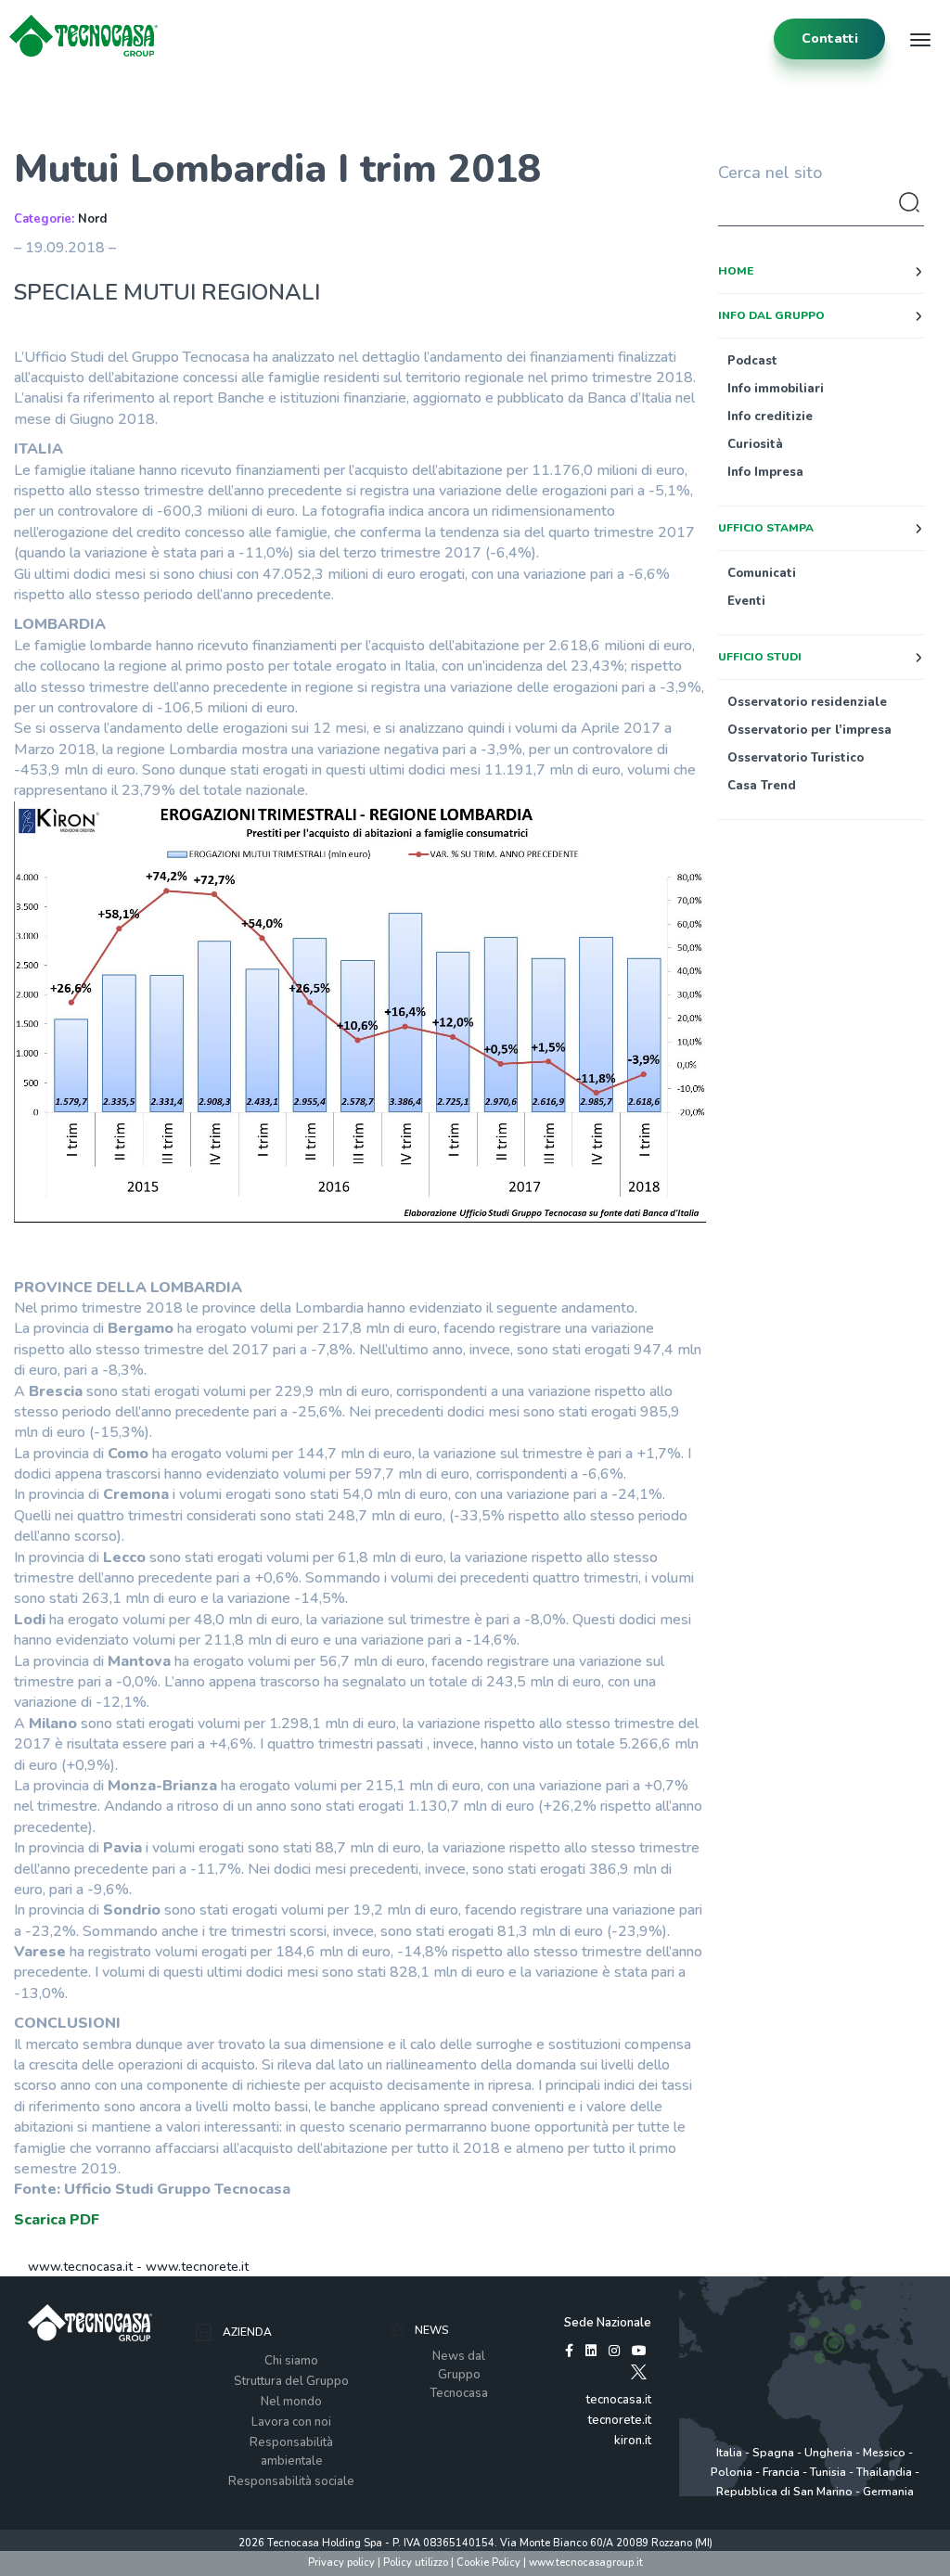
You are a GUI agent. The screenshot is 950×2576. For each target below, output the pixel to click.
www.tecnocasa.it (80, 2267)
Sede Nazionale (608, 2323)
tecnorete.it (620, 2420)
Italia (729, 2453)
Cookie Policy (488, 2563)
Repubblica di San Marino (784, 2492)
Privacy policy (341, 2563)
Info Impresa (765, 472)
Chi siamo (291, 2361)
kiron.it (633, 2441)
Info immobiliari (776, 389)
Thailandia (884, 2472)
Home (736, 271)
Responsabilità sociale (291, 2481)
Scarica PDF (57, 2220)
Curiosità (755, 444)
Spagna (773, 2453)
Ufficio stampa (766, 528)
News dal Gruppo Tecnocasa (459, 2375)
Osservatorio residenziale (807, 702)
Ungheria (828, 2453)
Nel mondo (291, 2402)
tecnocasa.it (619, 2400)
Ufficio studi (760, 657)
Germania (888, 2492)
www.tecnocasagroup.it (586, 2563)
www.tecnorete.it (197, 2267)
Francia (781, 2472)
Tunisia (828, 2472)
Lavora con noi (291, 2422)
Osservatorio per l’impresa (809, 730)
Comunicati (762, 573)
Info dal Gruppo (771, 315)
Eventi (746, 601)
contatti (830, 38)
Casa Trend (762, 786)
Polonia (732, 2472)
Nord (92, 219)
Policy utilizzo (416, 2563)
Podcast (752, 361)
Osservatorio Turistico (796, 758)
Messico (884, 2453)
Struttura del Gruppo (291, 2381)
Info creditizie (770, 417)
